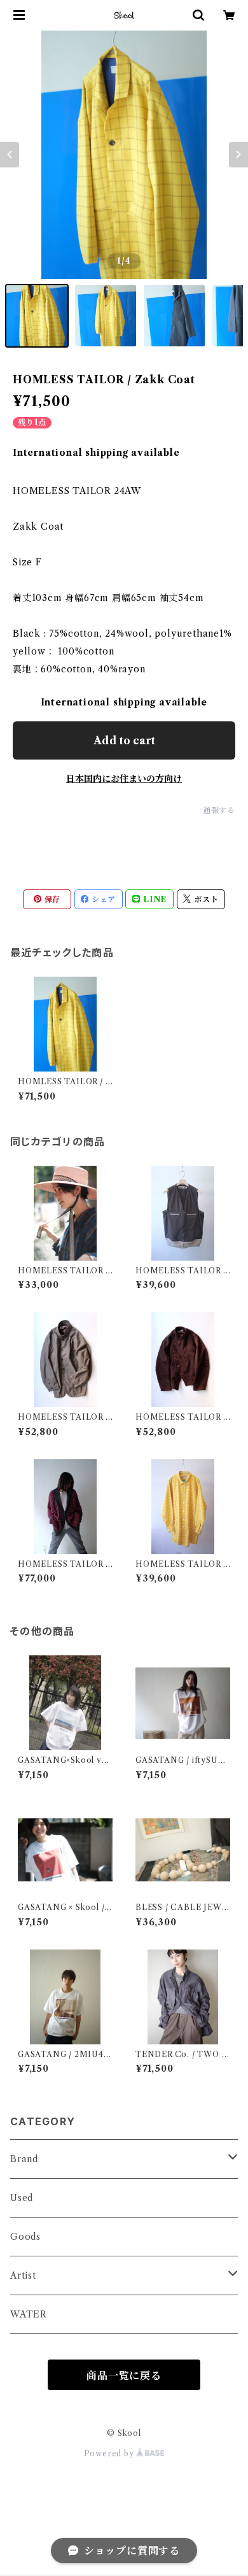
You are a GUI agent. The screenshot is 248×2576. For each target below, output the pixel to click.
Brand (24, 2159)
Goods (25, 2237)
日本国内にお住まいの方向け (124, 779)
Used (22, 2198)
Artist (23, 2275)
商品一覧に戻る (124, 2375)
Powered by (110, 2453)
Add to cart (124, 740)
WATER (29, 2314)
